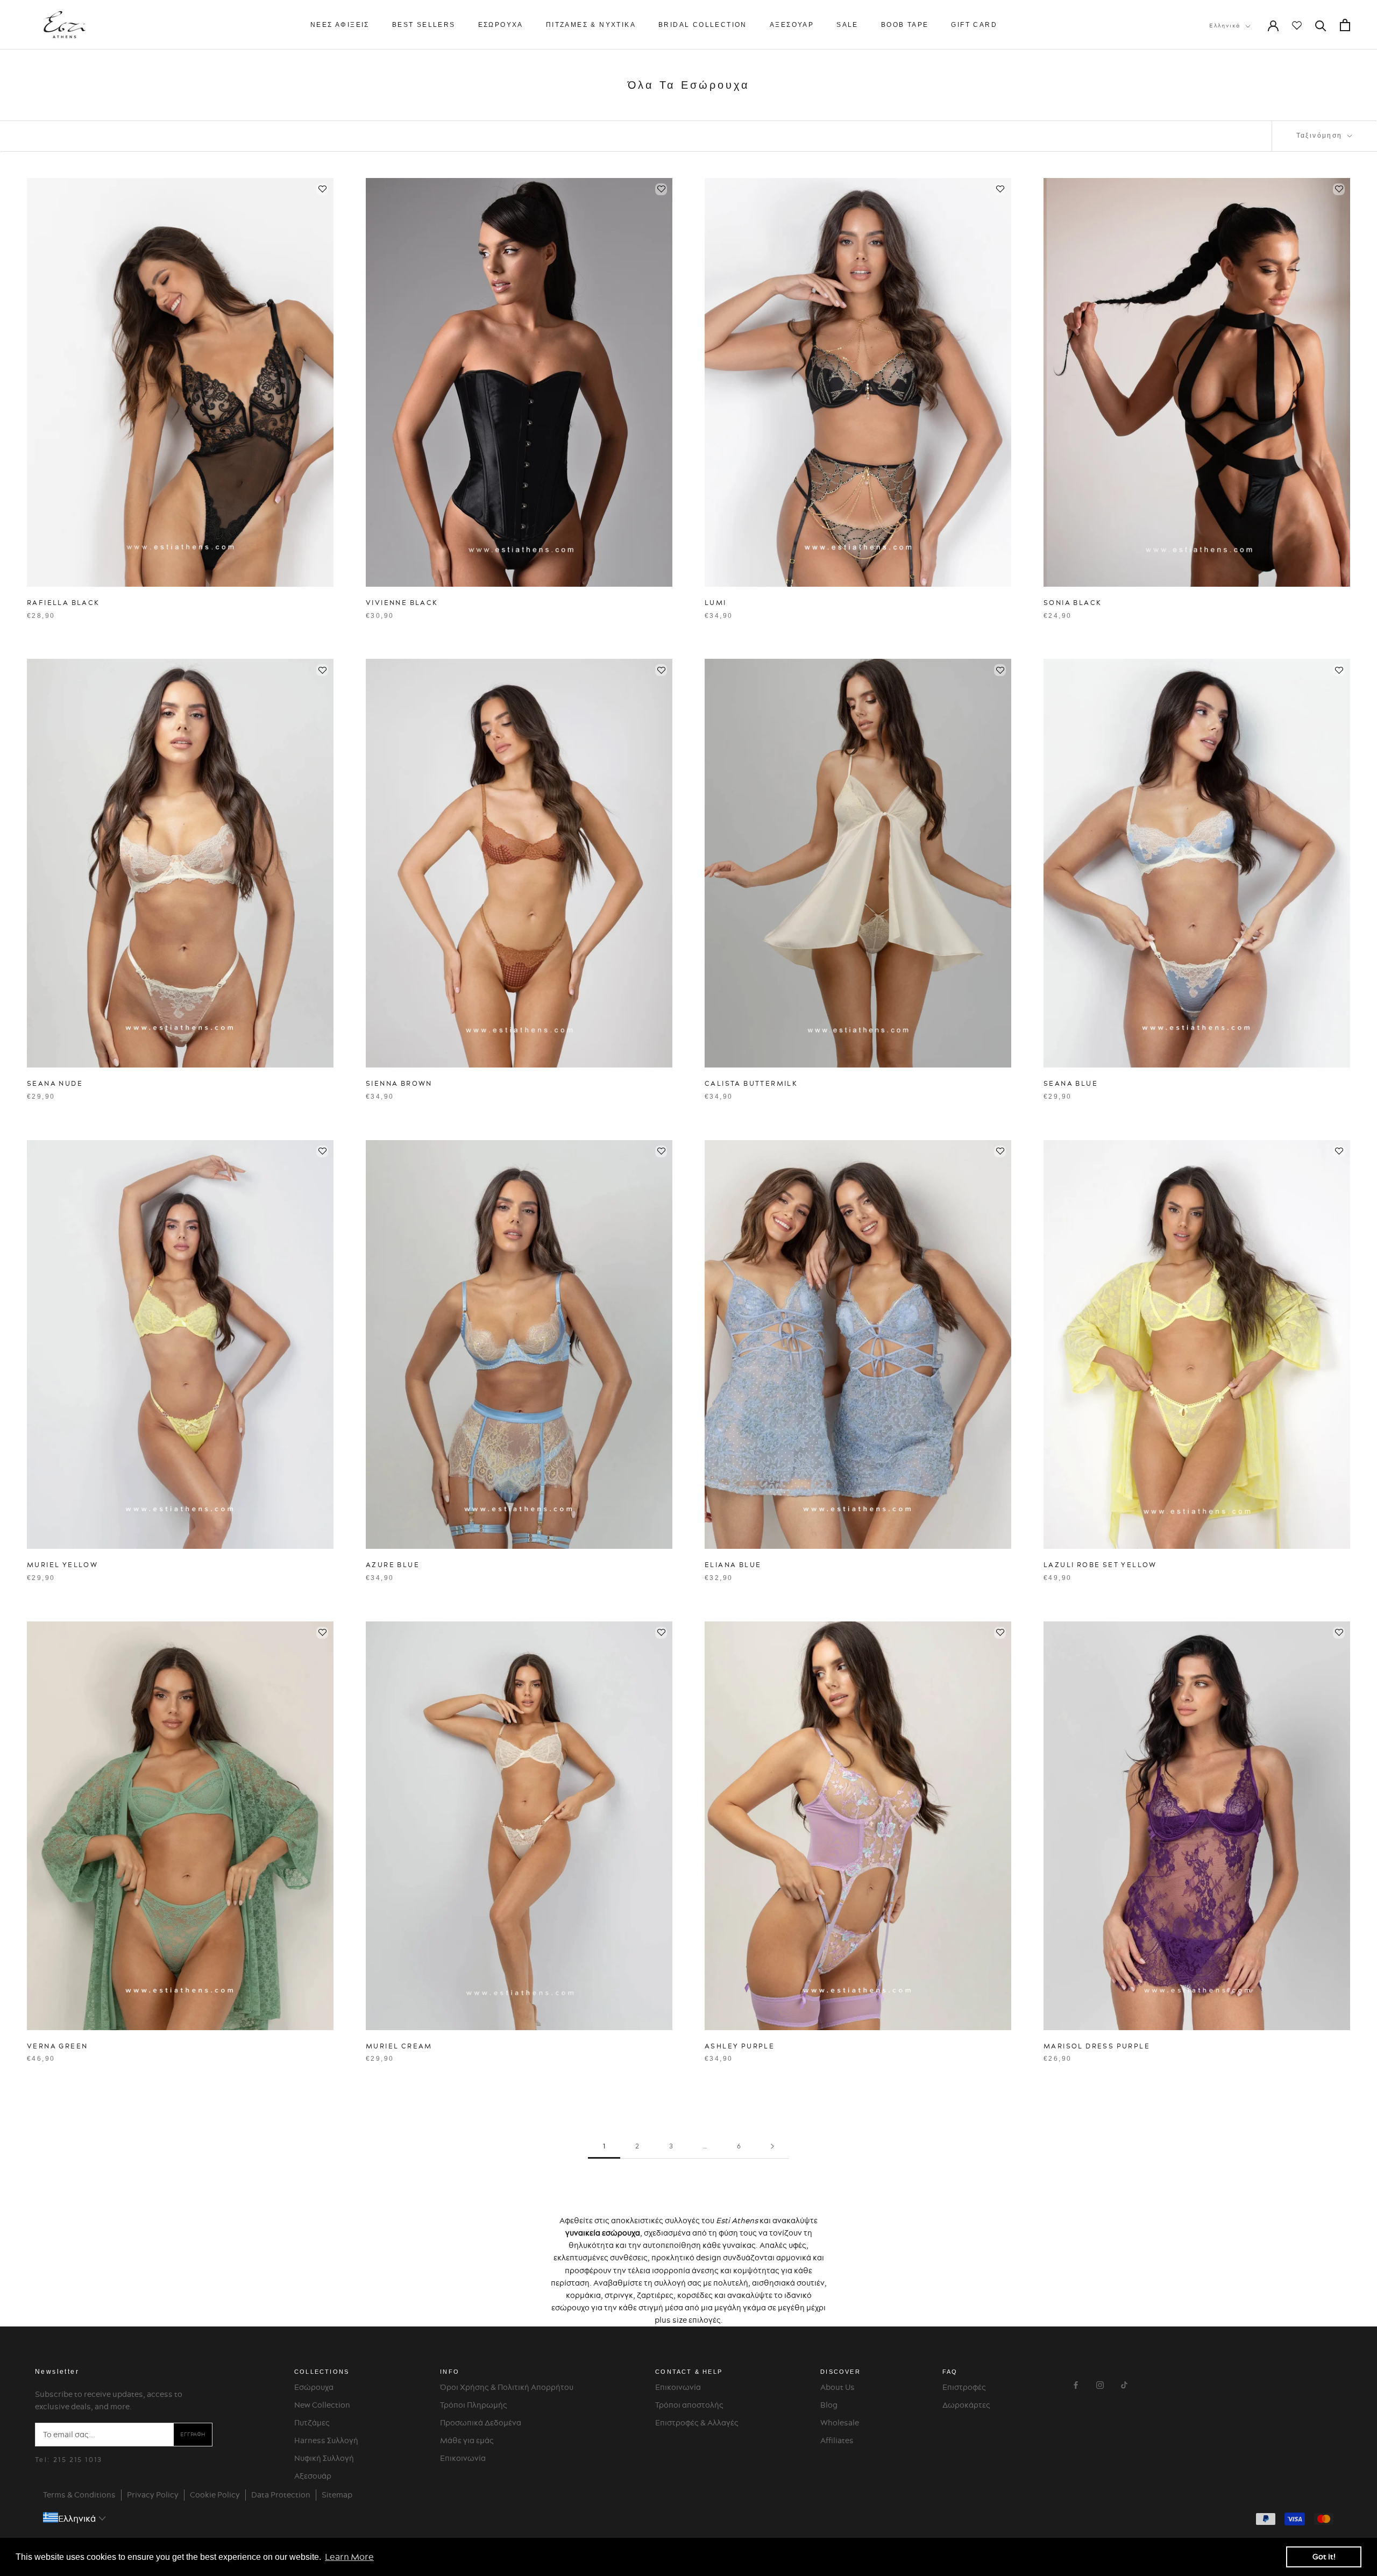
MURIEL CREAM (399, 2046)
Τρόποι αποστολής (689, 2405)
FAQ (950, 2372)
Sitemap (337, 2495)
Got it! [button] (1324, 2557)
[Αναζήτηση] (1321, 25)
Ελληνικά (1225, 26)
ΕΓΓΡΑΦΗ (193, 2434)
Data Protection (281, 2495)
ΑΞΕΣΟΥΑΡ (792, 25)
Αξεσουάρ (313, 2476)
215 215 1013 (78, 2460)
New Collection (322, 2405)
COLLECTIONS (322, 2372)
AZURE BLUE (393, 1565)
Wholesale (840, 2423)
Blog (829, 2405)
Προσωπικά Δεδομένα (481, 2423)
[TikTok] (1124, 2384)
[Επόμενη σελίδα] (772, 2147)
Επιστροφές (964, 2387)
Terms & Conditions (79, 2495)
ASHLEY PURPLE (740, 2046)
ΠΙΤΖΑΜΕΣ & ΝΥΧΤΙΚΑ (591, 25)
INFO (450, 2372)
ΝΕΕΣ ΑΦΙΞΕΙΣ (340, 25)
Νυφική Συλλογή (324, 2458)
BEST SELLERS (424, 25)
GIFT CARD (974, 25)
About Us (837, 2387)
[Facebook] (1076, 2384)
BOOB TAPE (905, 25)
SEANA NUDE (55, 1083)
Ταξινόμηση (1321, 136)
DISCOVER (840, 2372)
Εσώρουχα (314, 2387)
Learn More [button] (349, 2557)
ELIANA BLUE (733, 1565)
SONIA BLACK (1073, 603)
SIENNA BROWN (399, 1083)
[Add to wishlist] (322, 189)
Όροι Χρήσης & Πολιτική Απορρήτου (507, 2387)
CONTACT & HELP (689, 2372)
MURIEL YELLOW (62, 1565)
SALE (847, 25)
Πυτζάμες (312, 2423)
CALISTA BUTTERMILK (751, 1083)
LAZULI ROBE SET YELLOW (1100, 1565)
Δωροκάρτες (966, 2405)
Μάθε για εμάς (467, 2440)
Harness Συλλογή (326, 2440)
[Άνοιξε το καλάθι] (1345, 25)
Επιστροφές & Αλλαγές (697, 2423)
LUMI (716, 603)
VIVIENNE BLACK (402, 603)
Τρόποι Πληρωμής (474, 2405)
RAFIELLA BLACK (63, 603)
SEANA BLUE (1071, 1083)
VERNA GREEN (57, 2046)
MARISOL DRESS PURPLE (1097, 2046)
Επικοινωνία (463, 2458)
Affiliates (837, 2440)
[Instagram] (1100, 2384)
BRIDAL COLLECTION (703, 25)
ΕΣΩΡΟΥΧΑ (501, 25)
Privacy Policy (153, 2495)
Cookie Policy (215, 2495)
